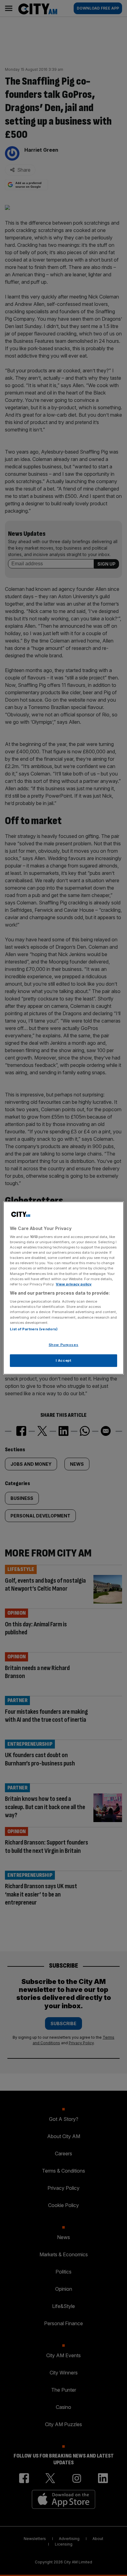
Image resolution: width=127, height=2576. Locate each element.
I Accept (64, 1360)
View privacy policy (74, 1284)
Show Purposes (63, 1345)
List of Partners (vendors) (34, 1329)
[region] (63, 1288)
